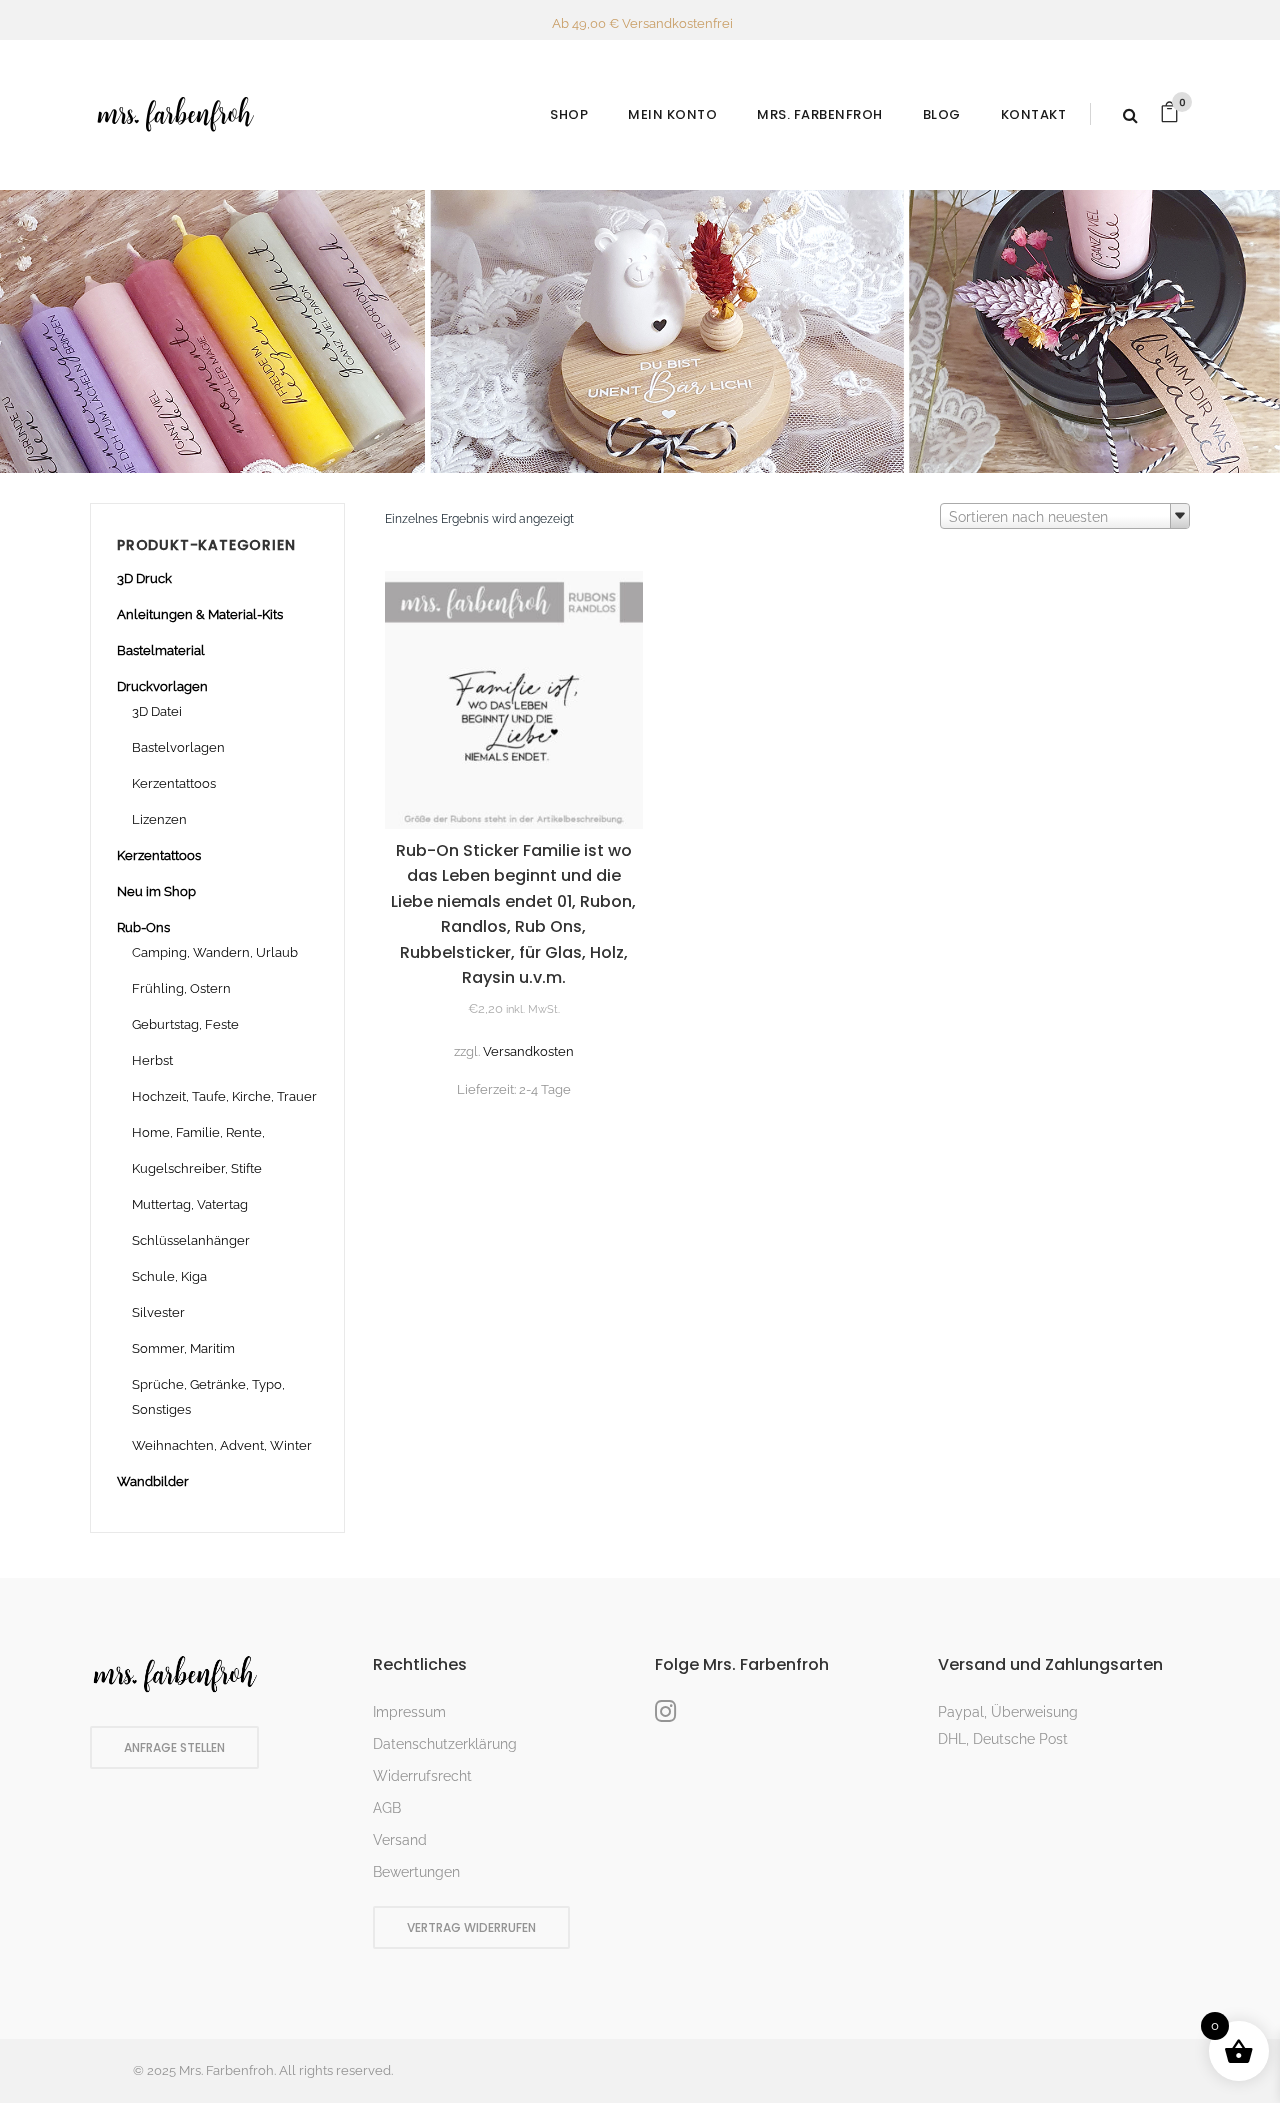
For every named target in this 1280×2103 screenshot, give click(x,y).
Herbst (152, 1060)
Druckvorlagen (162, 686)
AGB (387, 1808)
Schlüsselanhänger (191, 1240)
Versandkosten (528, 1051)
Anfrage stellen (174, 1747)
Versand (400, 1840)
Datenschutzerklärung (445, 1744)
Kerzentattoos (174, 783)
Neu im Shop (156, 891)
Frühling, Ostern (181, 988)
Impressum (409, 1712)
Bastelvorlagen (178, 747)
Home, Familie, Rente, (198, 1132)
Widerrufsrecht (422, 1776)
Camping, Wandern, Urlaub (215, 952)
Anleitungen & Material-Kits (200, 614)
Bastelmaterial (161, 650)
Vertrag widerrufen (471, 1927)
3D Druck (144, 578)
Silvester (158, 1312)
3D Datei (157, 711)
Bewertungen (416, 1872)
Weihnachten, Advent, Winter (222, 1445)
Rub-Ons (143, 927)
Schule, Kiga (169, 1276)
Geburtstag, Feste (185, 1024)
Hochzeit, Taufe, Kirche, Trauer (224, 1096)
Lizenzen (159, 819)
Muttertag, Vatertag (190, 1204)
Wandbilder (153, 1481)
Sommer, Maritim (183, 1348)
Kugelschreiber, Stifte (197, 1168)
